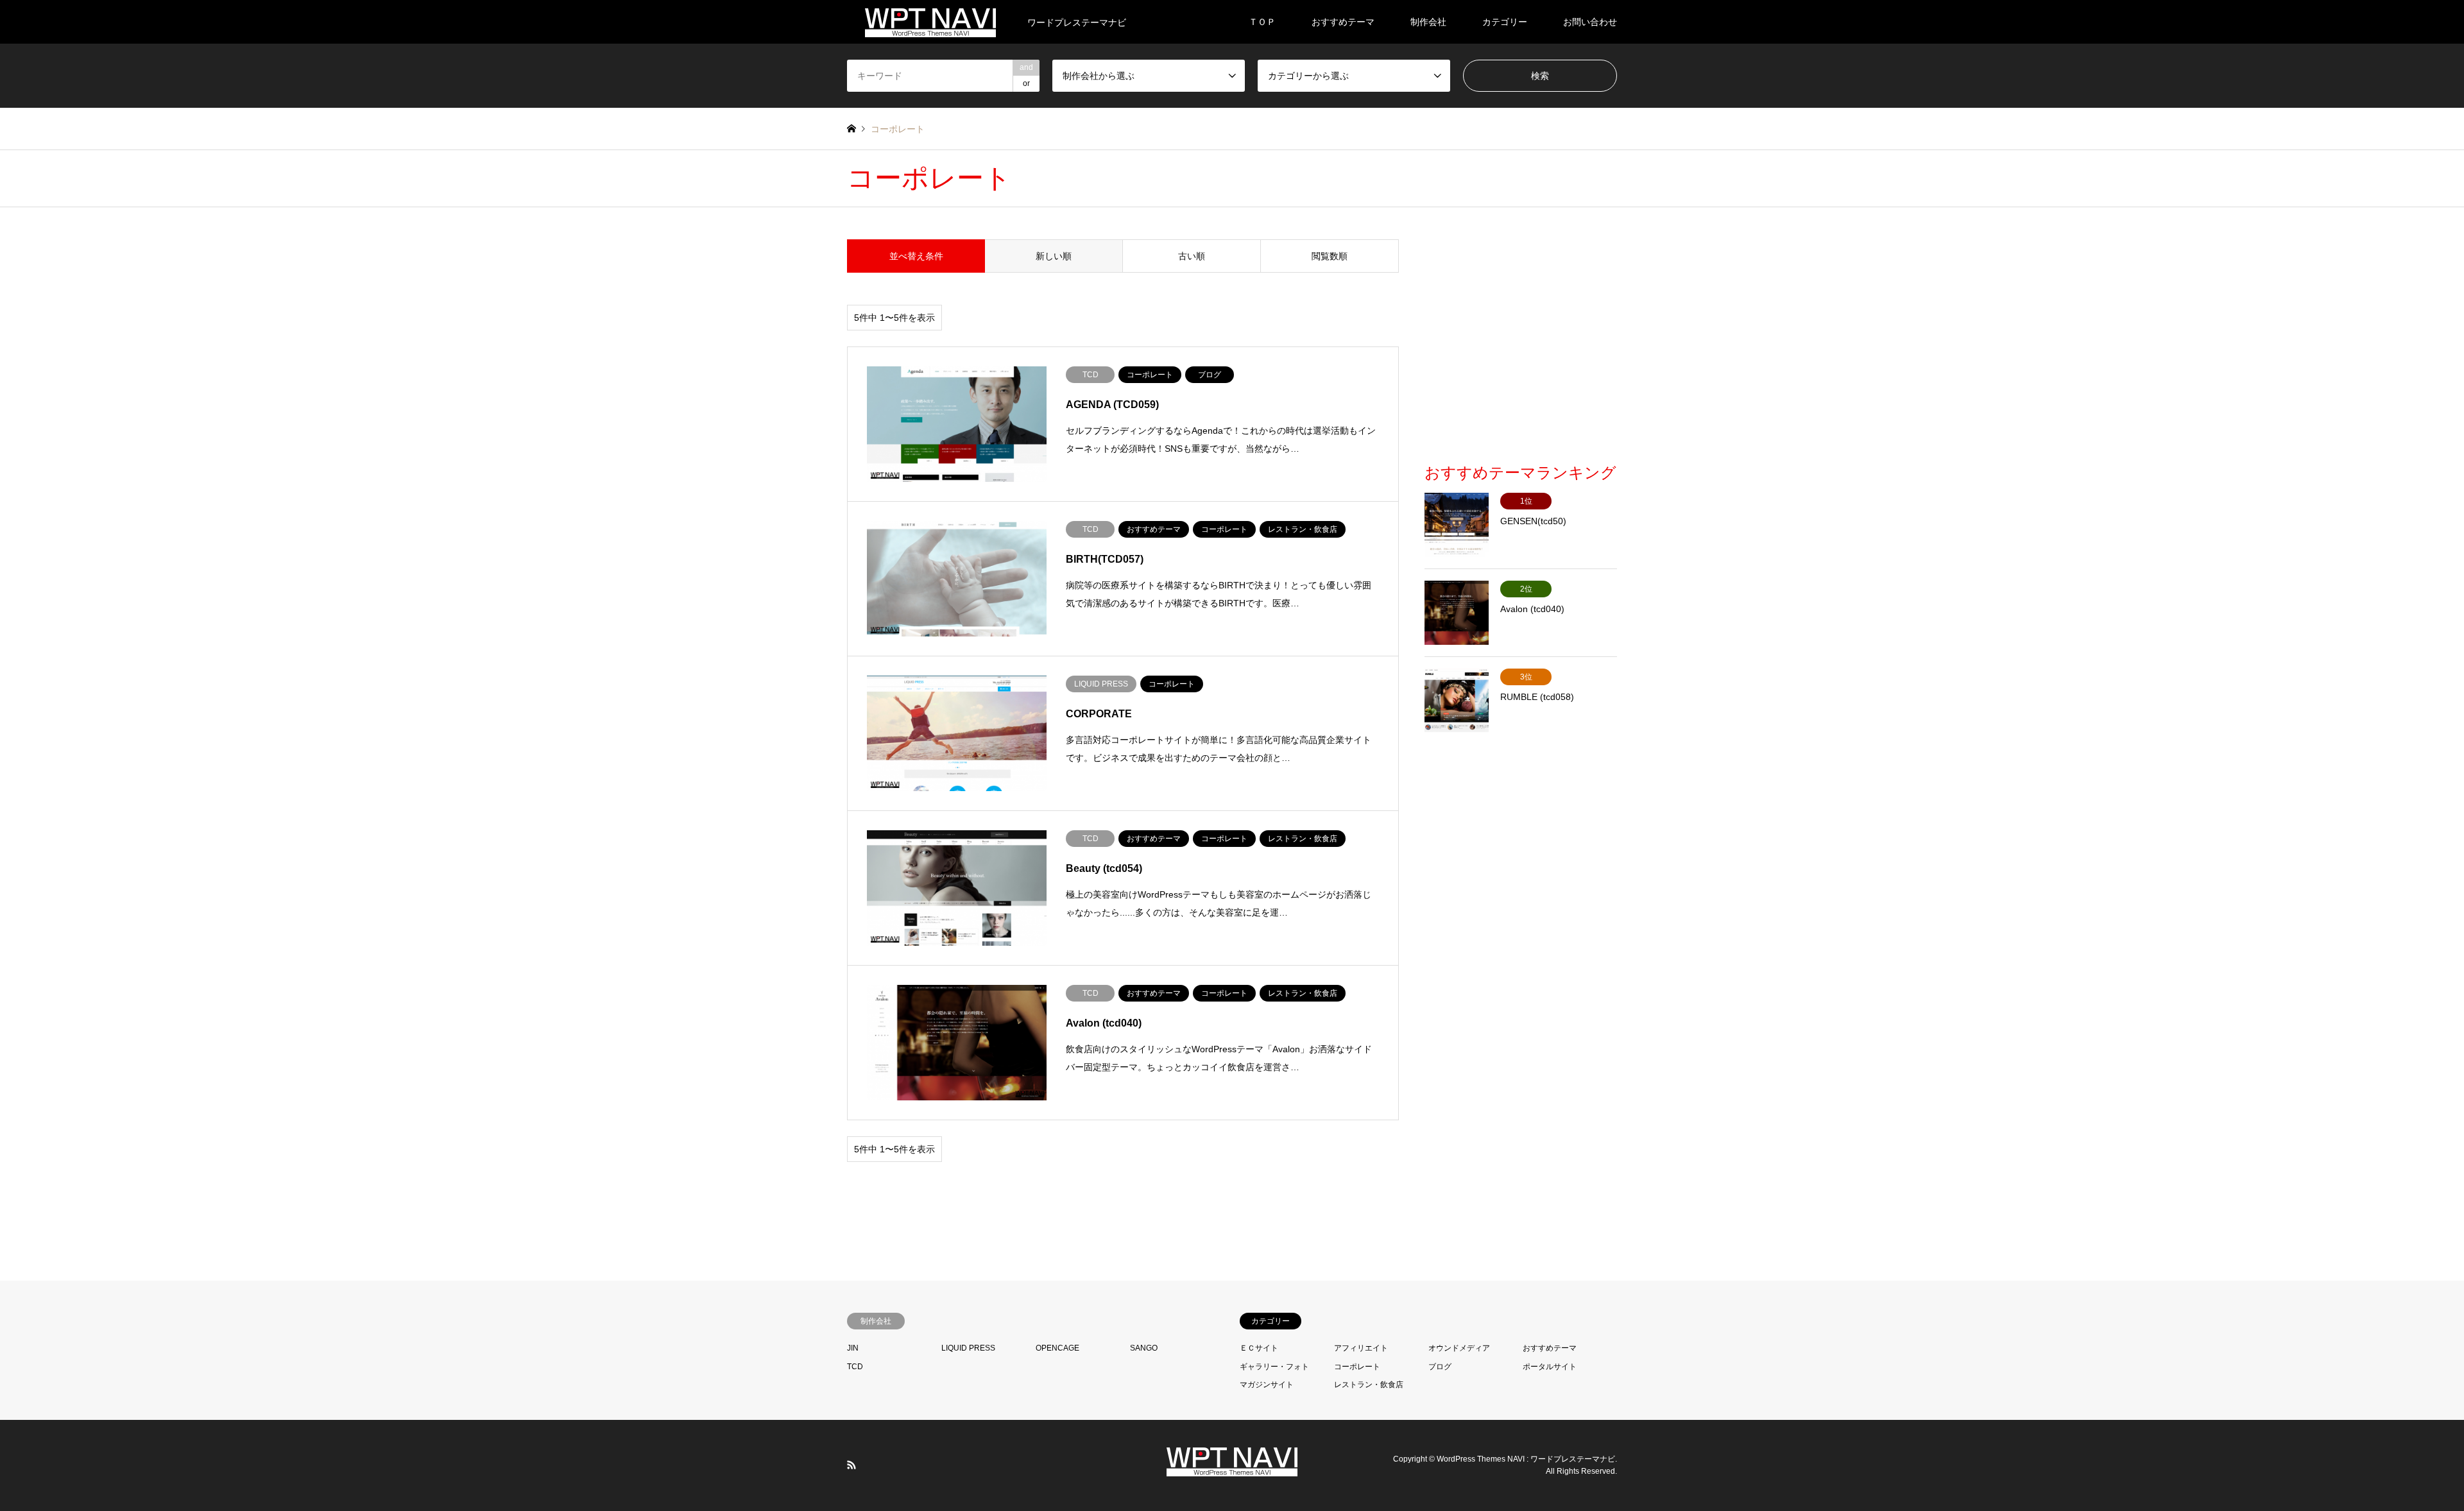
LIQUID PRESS (968, 1348)
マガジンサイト (1267, 1385)
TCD (855, 1367)
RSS (851, 1465)
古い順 (1192, 256)
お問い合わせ (1590, 22)
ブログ (1440, 1367)
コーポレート (1357, 1367)
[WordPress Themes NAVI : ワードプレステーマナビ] (1232, 1469)
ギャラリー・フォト (1274, 1367)
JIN (853, 1348)
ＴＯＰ (1262, 22)
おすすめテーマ (1343, 22)
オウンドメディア (1459, 1348)
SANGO (1144, 1348)
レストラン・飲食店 (1369, 1385)
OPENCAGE (1057, 1348)
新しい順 (1054, 256)
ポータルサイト (1550, 1367)
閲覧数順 (1330, 256)
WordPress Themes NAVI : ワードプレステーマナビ (1526, 1459)
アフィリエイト (1361, 1348)
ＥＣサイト (1259, 1348)
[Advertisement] (1521, 350)
